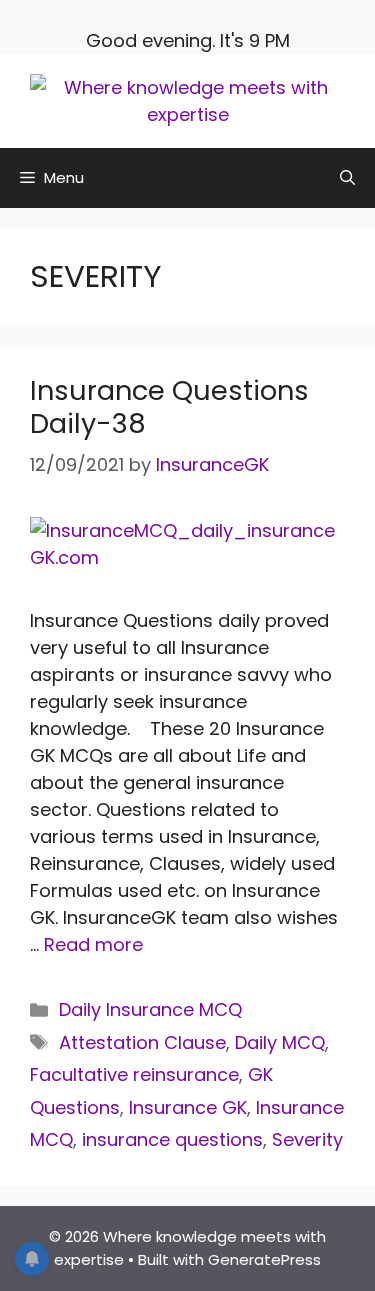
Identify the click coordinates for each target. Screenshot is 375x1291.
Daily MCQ (280, 1042)
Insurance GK (188, 1107)
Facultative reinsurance (134, 1074)
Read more (93, 944)
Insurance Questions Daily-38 (169, 406)
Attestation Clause (142, 1042)
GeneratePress (264, 1259)
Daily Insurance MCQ (150, 1009)
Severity (307, 1139)
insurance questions (172, 1139)
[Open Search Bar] (347, 178)
